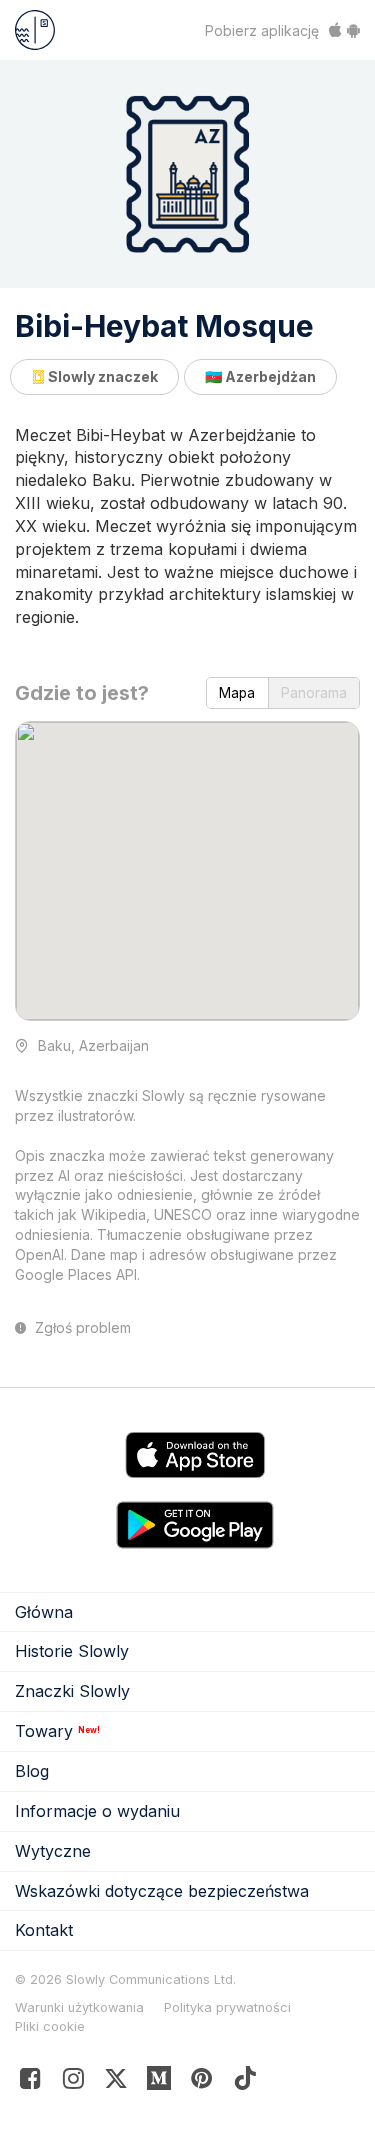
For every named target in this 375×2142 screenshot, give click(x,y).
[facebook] (30, 2082)
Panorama (314, 693)
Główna (44, 1612)
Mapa (237, 693)
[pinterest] (159, 2082)
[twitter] (116, 2082)
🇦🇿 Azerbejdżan (260, 376)
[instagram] (73, 2082)
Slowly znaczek (101, 376)
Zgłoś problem (81, 1328)
